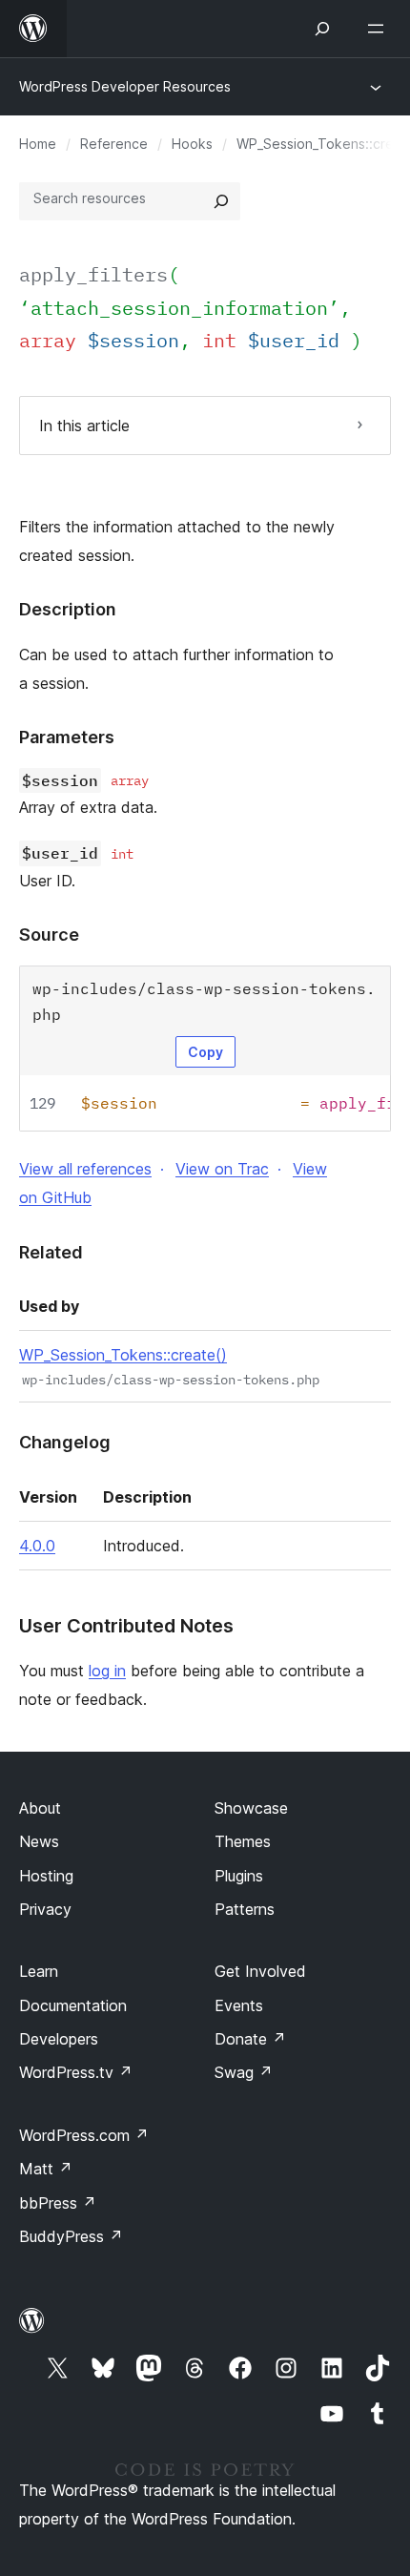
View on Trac (222, 1169)
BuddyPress (71, 2236)
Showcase (251, 1808)
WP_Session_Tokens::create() (123, 1355)
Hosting (46, 1876)
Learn (39, 1971)
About (40, 1808)
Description (68, 609)
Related (51, 1252)
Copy (205, 1052)
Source (49, 935)
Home (38, 144)
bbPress (58, 2203)
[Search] (221, 201)
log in (107, 1671)
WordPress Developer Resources (125, 86)
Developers (59, 2039)
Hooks (192, 144)
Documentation (73, 2005)
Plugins (239, 1876)
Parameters (67, 737)
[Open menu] (379, 29)
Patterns (245, 1909)
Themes (243, 1841)
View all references (85, 1169)
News (39, 1841)
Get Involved (260, 1971)
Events (239, 2005)
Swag (244, 2072)
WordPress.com (84, 2135)
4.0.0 (37, 1546)
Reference (114, 144)
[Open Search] (322, 29)
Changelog (65, 1442)
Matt (46, 2169)
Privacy (45, 1909)
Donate (250, 2039)
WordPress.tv (76, 2072)
